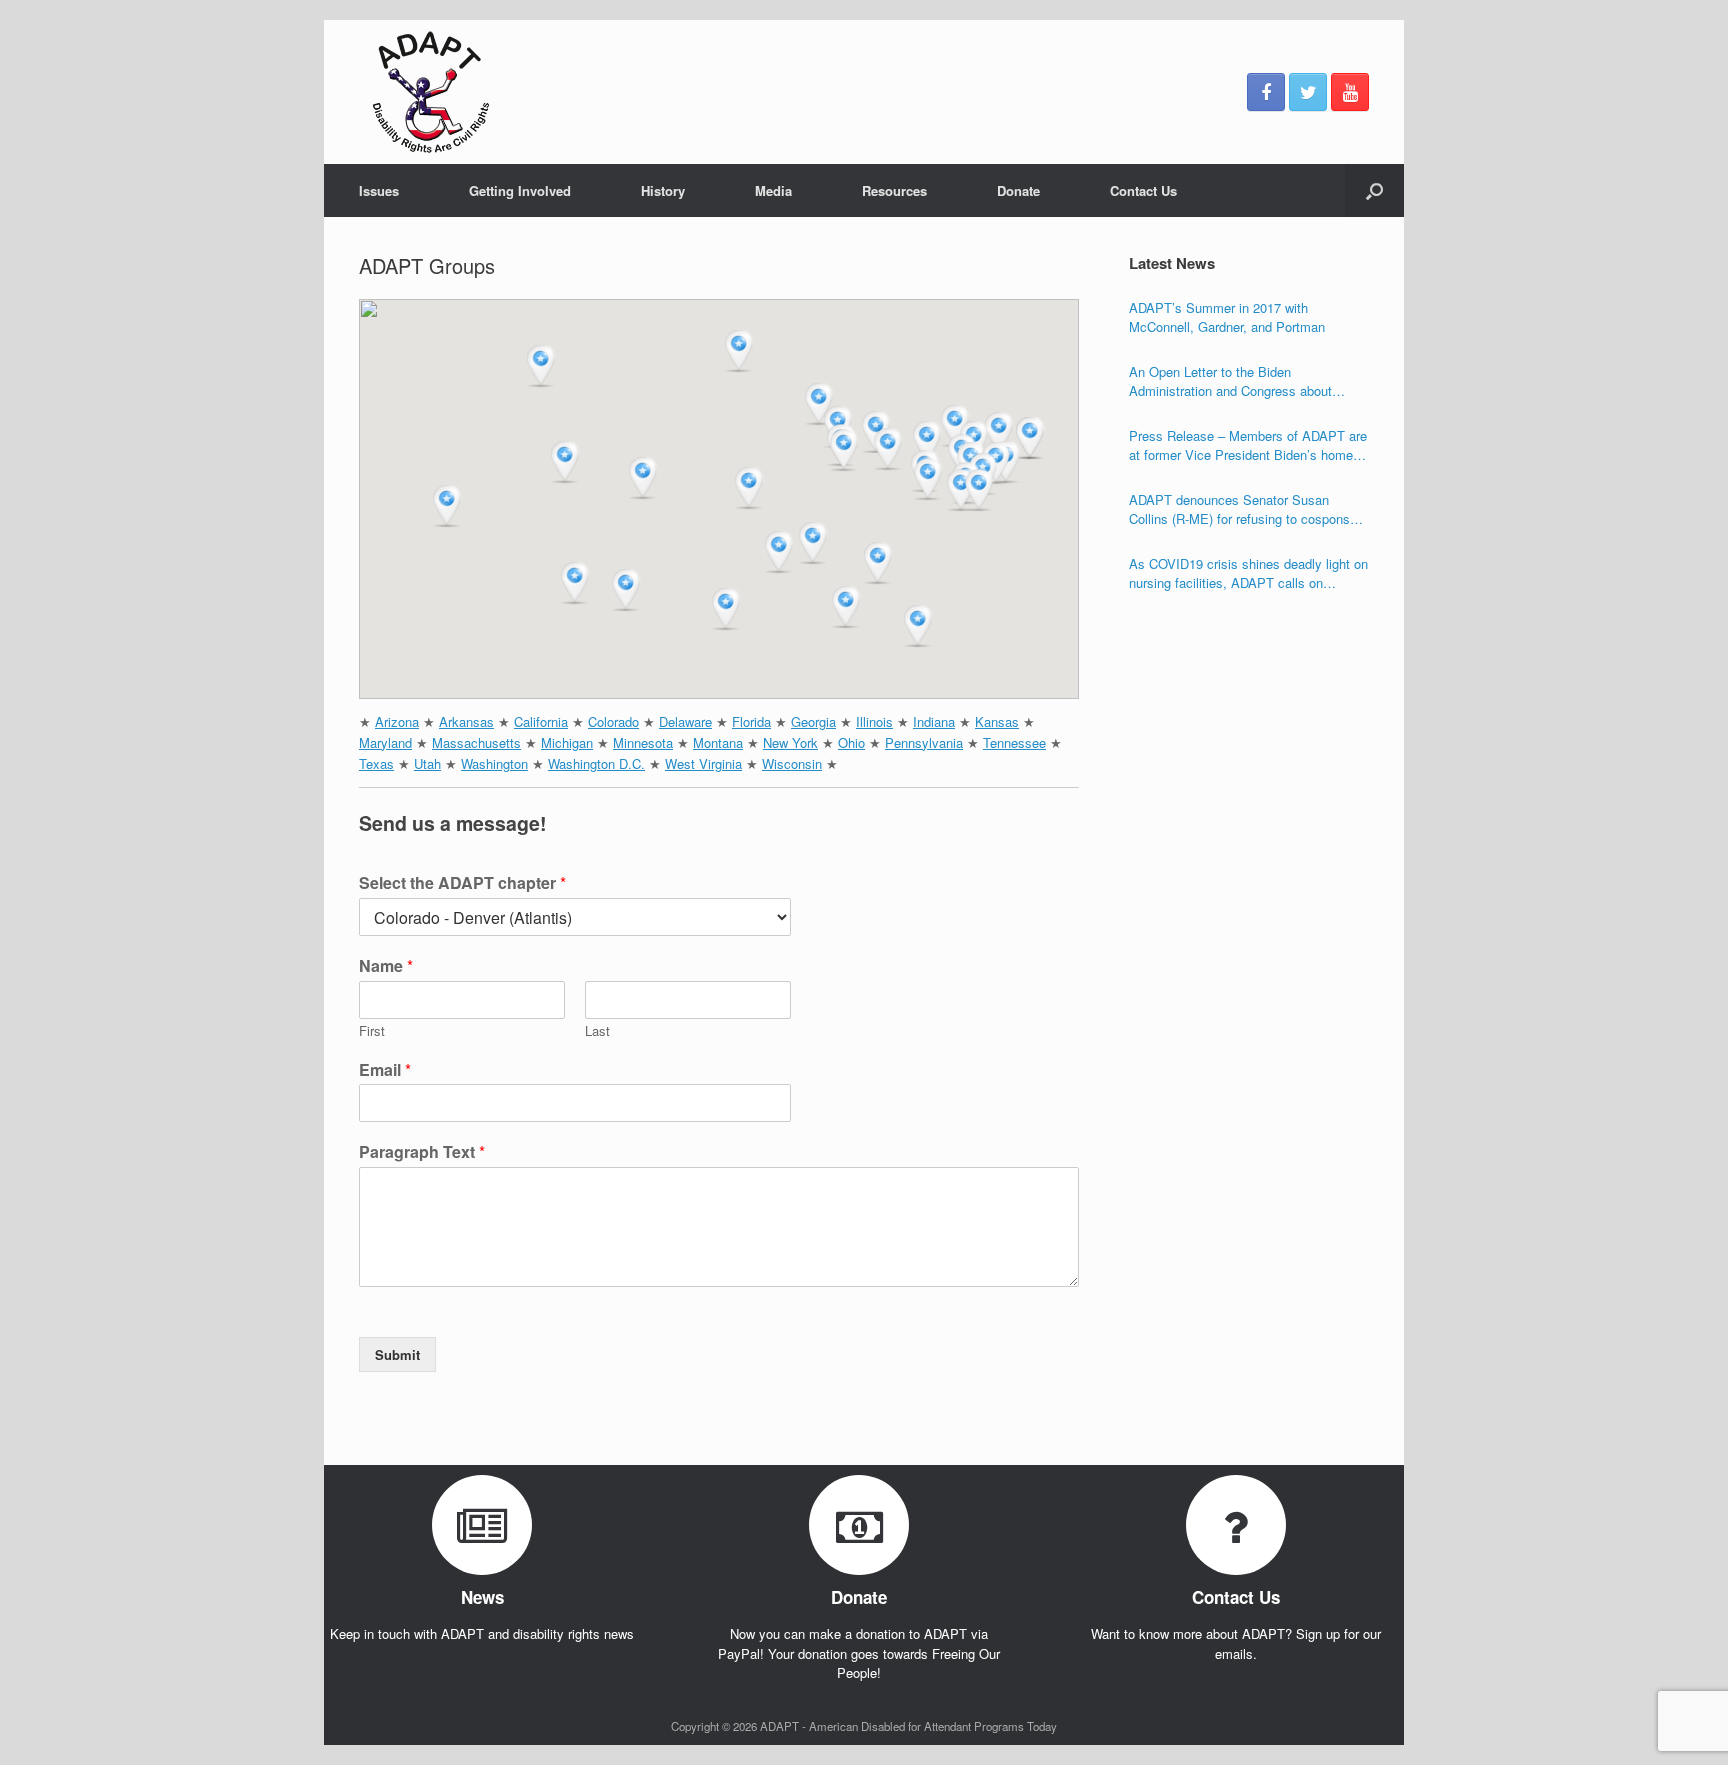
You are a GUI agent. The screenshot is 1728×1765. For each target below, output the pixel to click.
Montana (718, 742)
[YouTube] (1350, 92)
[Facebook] (1266, 92)
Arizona (397, 721)
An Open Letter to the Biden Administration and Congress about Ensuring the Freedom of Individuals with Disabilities (1247, 381)
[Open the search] (1374, 190)
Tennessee (1014, 742)
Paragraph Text (422, 1152)
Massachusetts (476, 742)
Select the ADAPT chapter (462, 883)
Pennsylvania (924, 742)
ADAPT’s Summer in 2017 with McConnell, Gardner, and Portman (1227, 317)
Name (386, 966)
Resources (894, 190)
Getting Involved (520, 190)
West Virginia (703, 763)
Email (385, 1070)
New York (790, 742)
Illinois (874, 721)
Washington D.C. (596, 763)
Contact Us (1143, 190)
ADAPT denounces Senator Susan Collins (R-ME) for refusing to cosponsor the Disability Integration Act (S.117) (1245, 509)
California (541, 721)
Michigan (567, 742)
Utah (427, 763)
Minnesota (643, 742)
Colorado (613, 721)
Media (773, 190)
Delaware (685, 721)
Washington (494, 763)
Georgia (813, 721)
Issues (379, 190)
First (372, 1031)
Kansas (997, 721)
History (663, 190)
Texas (376, 763)
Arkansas (466, 721)
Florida (751, 721)
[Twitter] (1308, 92)
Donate (1018, 190)
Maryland (385, 742)
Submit (397, 1354)
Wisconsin (792, 763)
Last (597, 1031)
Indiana (934, 721)
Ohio (851, 742)
